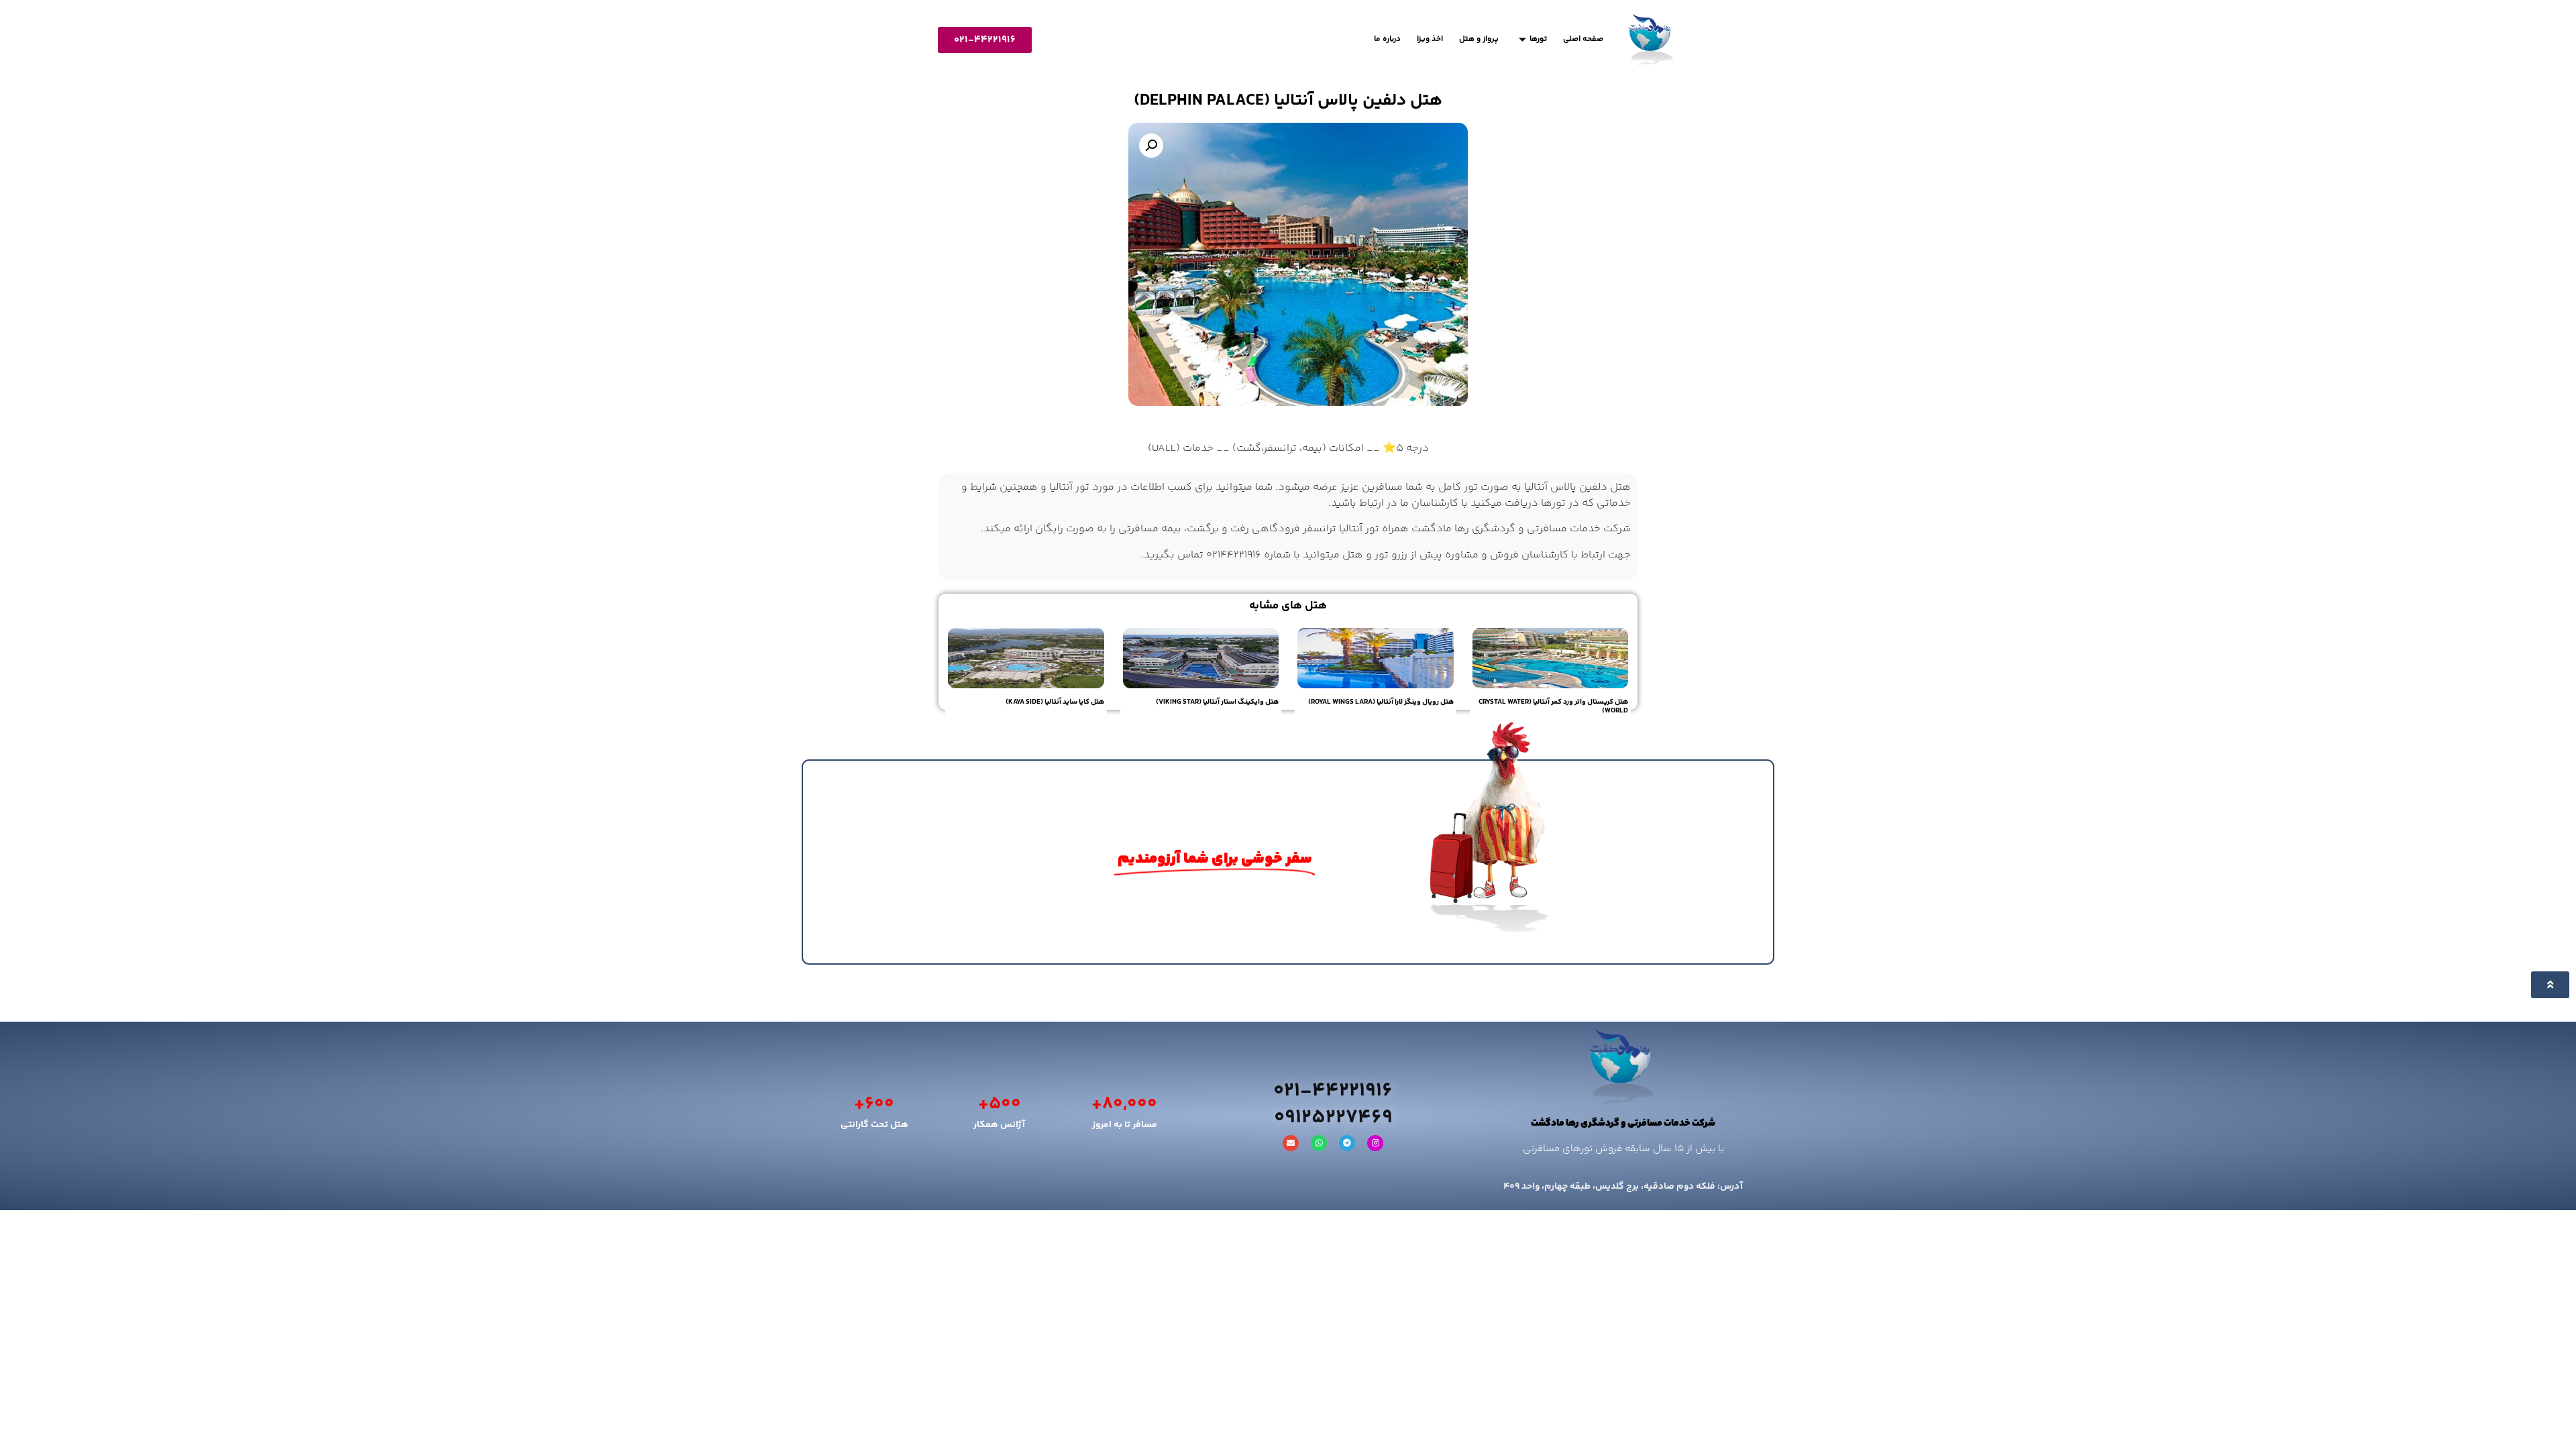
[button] (1151, 146)
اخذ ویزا (1430, 39)
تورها (1538, 39)
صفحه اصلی (1583, 39)
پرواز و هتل (1479, 39)
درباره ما (1387, 39)
